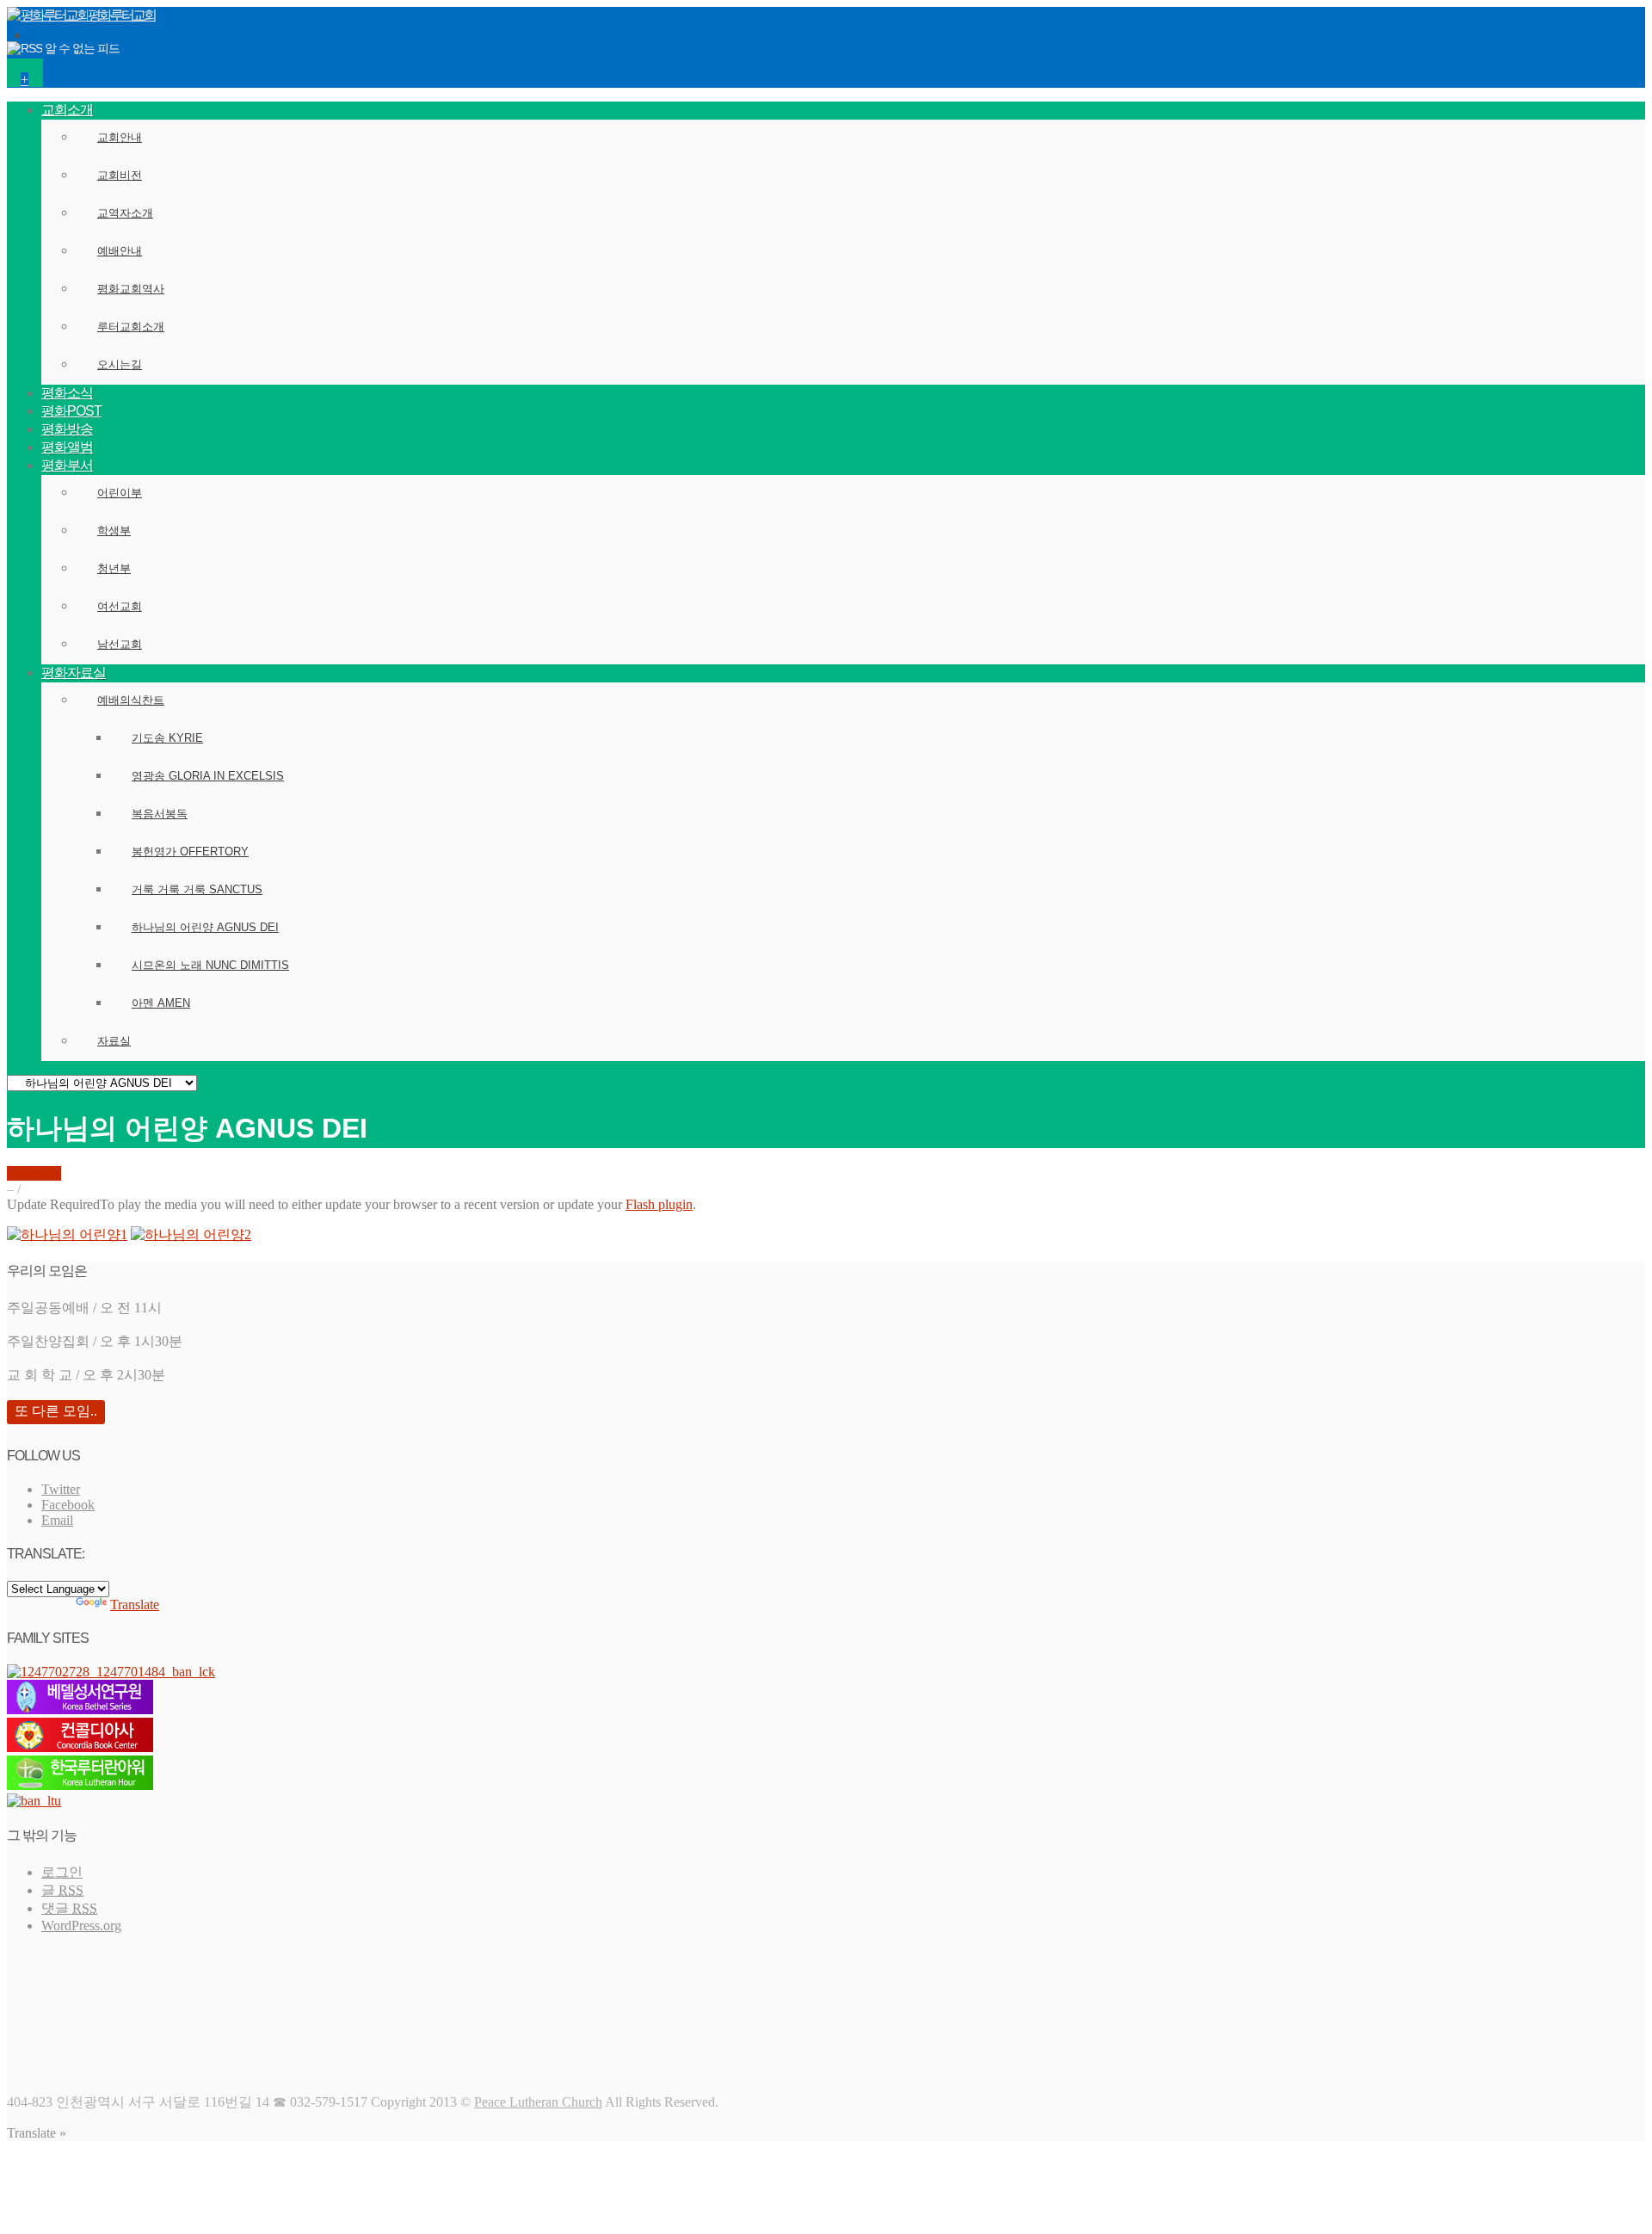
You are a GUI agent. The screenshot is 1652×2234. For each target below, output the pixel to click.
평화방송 (67, 429)
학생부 (114, 531)
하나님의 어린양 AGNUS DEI (205, 927)
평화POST (71, 411)
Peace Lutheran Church (538, 2102)
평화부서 (67, 465)
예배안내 (120, 251)
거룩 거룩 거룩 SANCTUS (197, 889)
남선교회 (120, 644)
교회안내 (120, 137)
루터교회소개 (131, 327)
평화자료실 (74, 673)
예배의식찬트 (131, 700)
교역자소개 (125, 213)
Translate (135, 1605)
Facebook (68, 1505)
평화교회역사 (131, 289)
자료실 (114, 1041)
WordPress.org (81, 1925)
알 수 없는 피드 (82, 48)
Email (57, 1520)
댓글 (69, 1908)
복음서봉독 (160, 814)
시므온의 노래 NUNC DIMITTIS (210, 965)
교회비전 (120, 175)
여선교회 (120, 606)
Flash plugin (659, 1204)
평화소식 (67, 393)
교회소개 (67, 110)
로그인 (62, 1872)
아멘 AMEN (161, 1003)
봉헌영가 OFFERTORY (190, 852)
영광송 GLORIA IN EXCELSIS (208, 776)
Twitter (61, 1489)
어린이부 (120, 493)
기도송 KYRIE (167, 738)
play (18, 1173)
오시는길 (120, 364)
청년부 (114, 568)
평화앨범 (67, 447)
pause (46, 1173)
